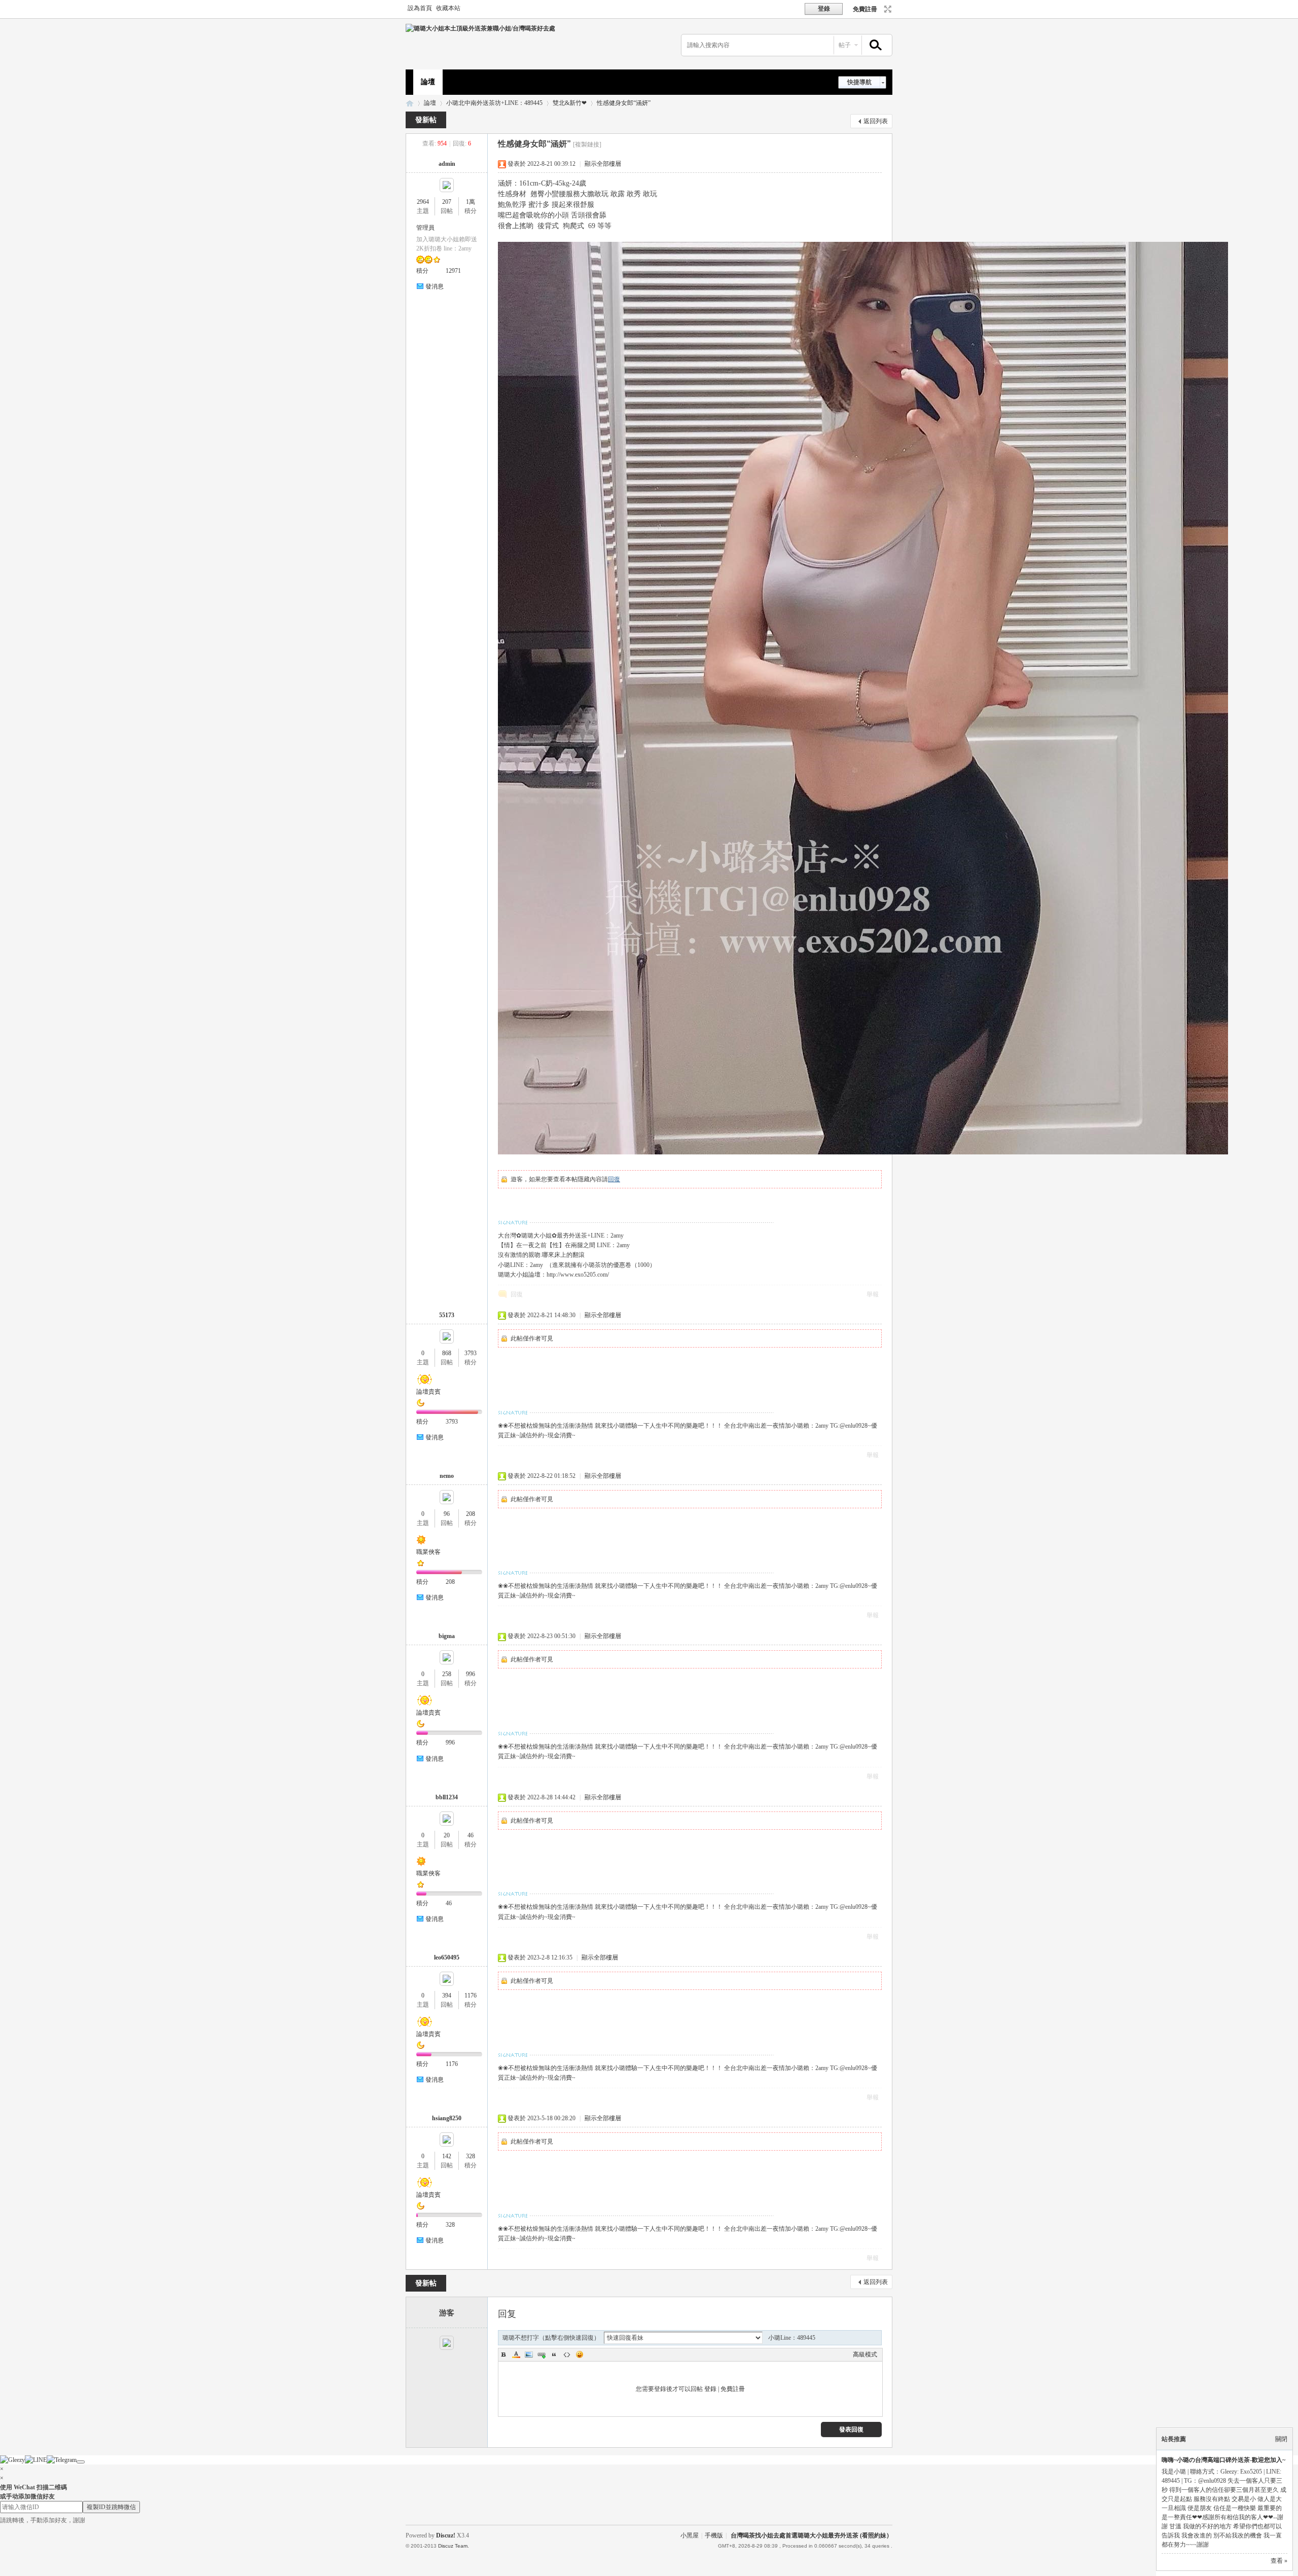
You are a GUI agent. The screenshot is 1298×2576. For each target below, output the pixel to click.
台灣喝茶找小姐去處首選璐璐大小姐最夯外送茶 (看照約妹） (812, 2535)
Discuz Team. (454, 2546)
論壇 (428, 82)
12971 (453, 271)
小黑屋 (690, 2535)
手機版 (714, 2535)
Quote (554, 2354)
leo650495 (447, 1957)
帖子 (845, 45)
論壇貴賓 (428, 1392)
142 (447, 2156)
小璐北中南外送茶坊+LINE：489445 (494, 103)
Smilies (580, 2354)
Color (516, 2354)
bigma (447, 1636)
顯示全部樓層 (603, 164)
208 (471, 1514)
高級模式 (865, 2354)
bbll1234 (447, 1797)
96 (447, 1514)
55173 (447, 1315)
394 (447, 1996)
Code (567, 2354)
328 (471, 2156)
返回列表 (876, 121)
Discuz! (446, 2535)
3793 (471, 1353)
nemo (447, 1476)
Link (542, 2354)
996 (471, 1674)
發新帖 (426, 120)
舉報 (873, 1294)
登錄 (710, 2389)
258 (447, 1674)
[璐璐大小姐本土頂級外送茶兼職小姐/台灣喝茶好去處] (480, 28)
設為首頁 (420, 8)
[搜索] (874, 45)
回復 (614, 1179)
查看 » (1279, 2561)
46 (471, 1835)
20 (447, 1835)
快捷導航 (859, 82)
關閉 (1281, 2439)
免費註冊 (865, 9)
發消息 (435, 286)
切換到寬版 (887, 9)
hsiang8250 (447, 2118)
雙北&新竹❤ (570, 103)
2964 (423, 202)
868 (447, 1353)
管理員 (425, 228)
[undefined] (81, 2462)
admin (447, 164)
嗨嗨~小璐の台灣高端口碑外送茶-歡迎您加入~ (1223, 2460)
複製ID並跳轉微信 (111, 2507)
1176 (471, 1996)
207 (447, 202)
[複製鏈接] (587, 144)
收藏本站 (448, 8)
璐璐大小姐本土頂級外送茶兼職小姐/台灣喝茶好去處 (410, 103)
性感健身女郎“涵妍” (624, 103)
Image (529, 2354)
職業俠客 (428, 1552)
